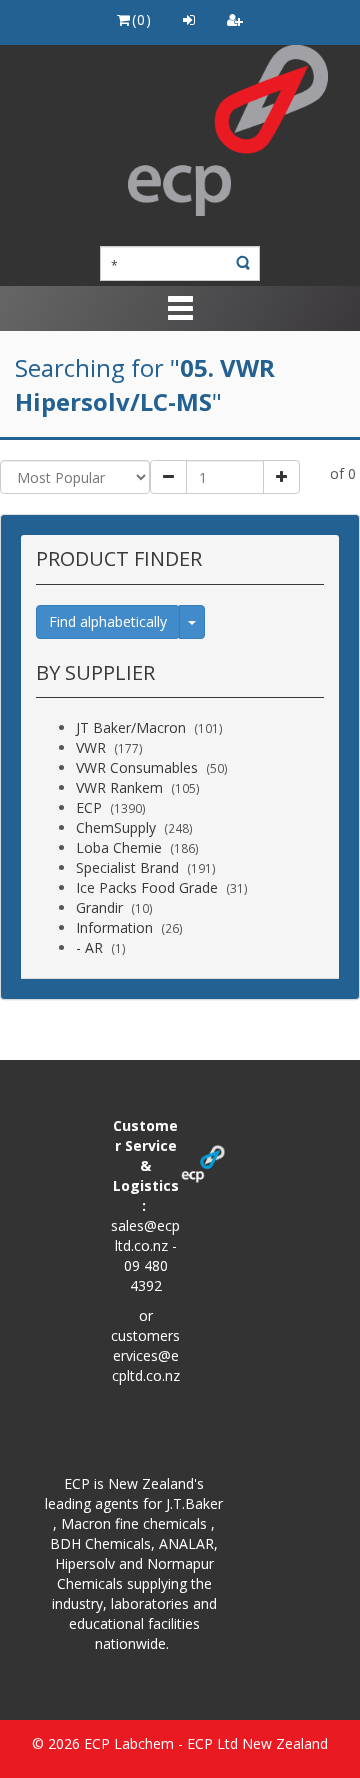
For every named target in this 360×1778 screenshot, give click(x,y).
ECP (89, 807)
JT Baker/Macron (131, 727)
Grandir (99, 907)
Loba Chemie (119, 847)
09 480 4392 (146, 1275)
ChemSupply (116, 827)
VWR (91, 747)
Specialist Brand (127, 867)
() (141, 19)
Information (114, 927)
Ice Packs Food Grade (147, 887)
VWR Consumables (137, 767)
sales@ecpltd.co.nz (145, 1235)
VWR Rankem (119, 787)
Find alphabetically (108, 621)
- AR (89, 947)
